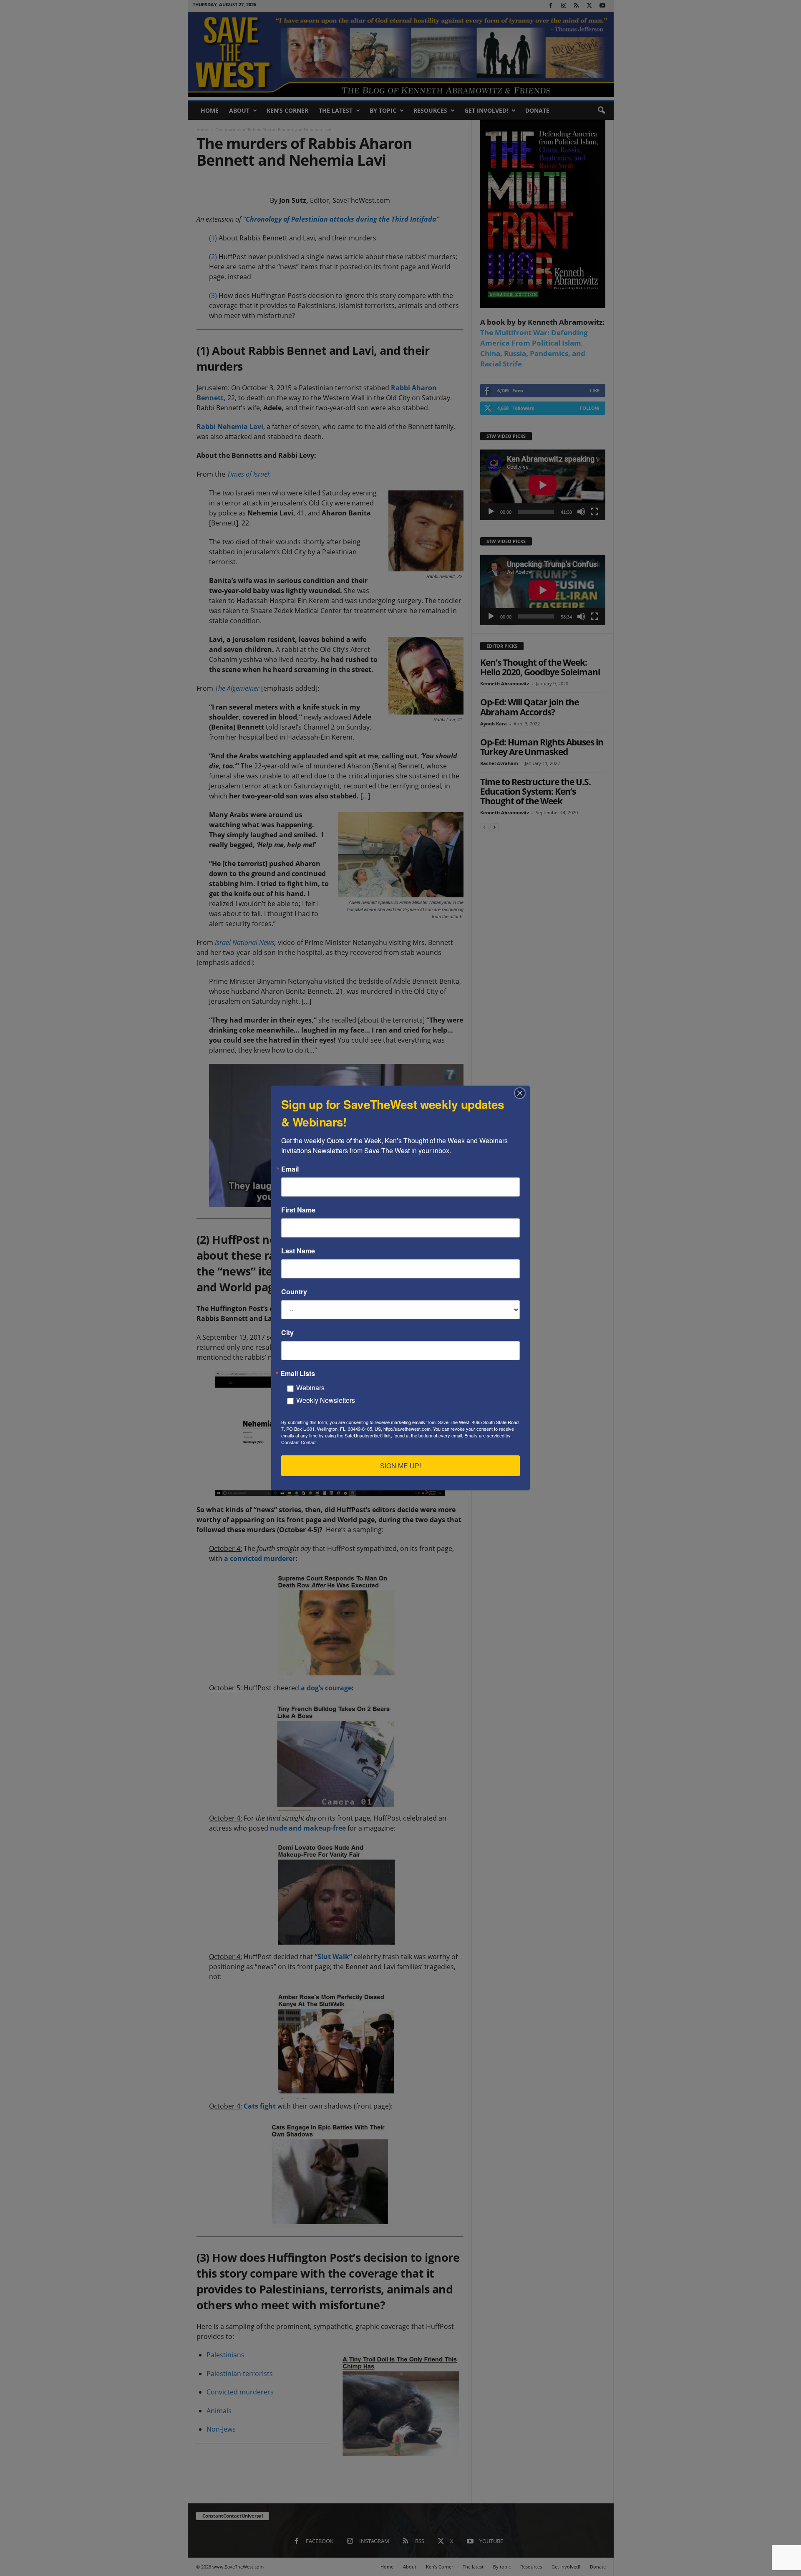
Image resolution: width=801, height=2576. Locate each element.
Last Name (298, 1251)
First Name (298, 1210)
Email (290, 1169)
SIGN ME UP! (400, 1466)
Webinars (310, 1388)
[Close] (522, 1093)
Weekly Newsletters (326, 1400)
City (287, 1333)
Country (294, 1292)
